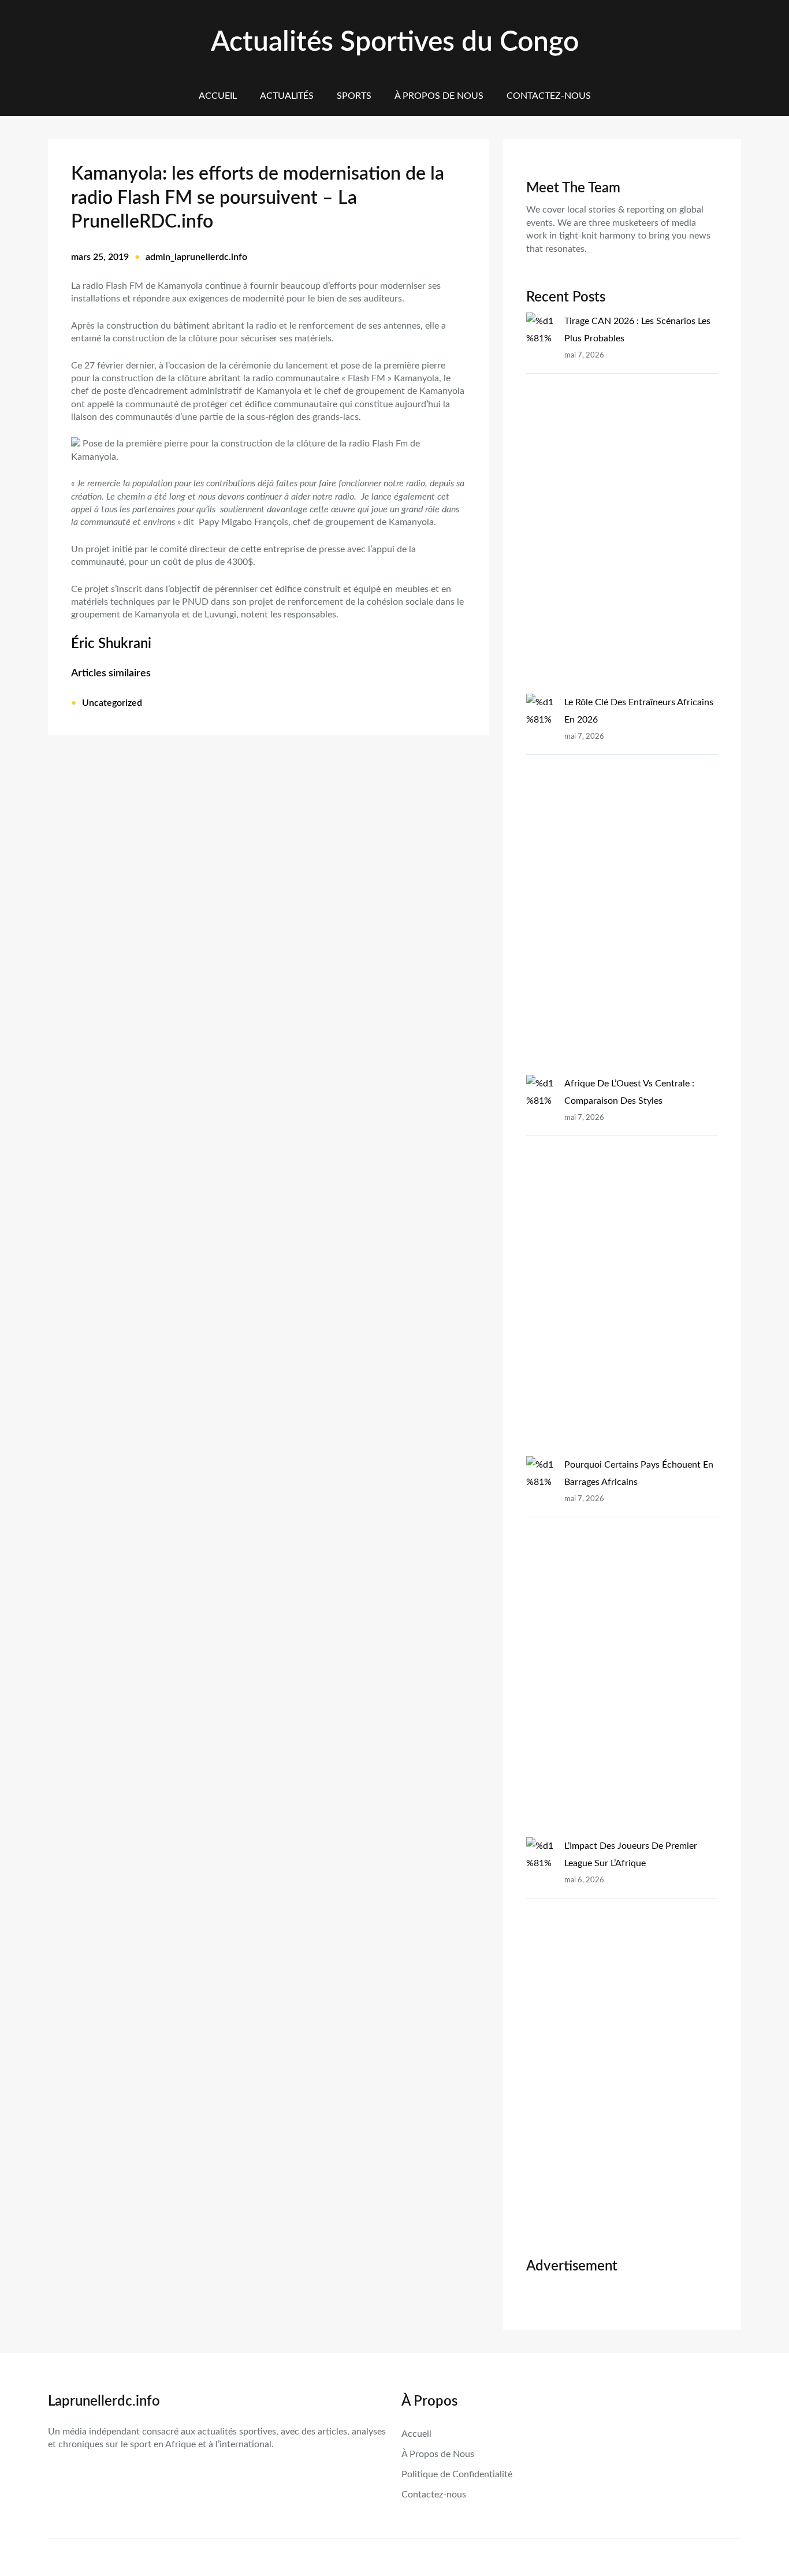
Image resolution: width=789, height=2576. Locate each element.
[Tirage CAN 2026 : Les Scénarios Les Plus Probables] (541, 503)
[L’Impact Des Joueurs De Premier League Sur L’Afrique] (541, 2028)
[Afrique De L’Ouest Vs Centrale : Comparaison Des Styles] (541, 1265)
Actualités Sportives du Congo (395, 42)
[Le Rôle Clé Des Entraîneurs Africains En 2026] (541, 884)
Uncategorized (112, 703)
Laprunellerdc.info (104, 2402)
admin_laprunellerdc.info (196, 257)
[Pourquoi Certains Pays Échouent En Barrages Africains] (541, 1647)
